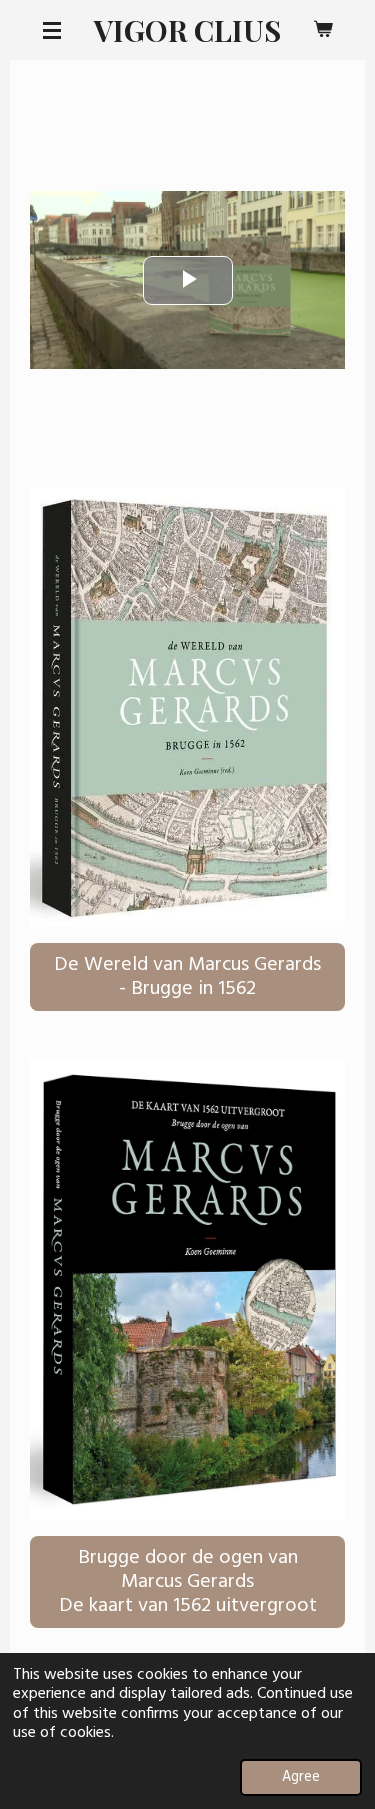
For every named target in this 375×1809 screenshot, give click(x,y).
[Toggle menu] (52, 30)
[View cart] (323, 30)
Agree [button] (301, 1777)
